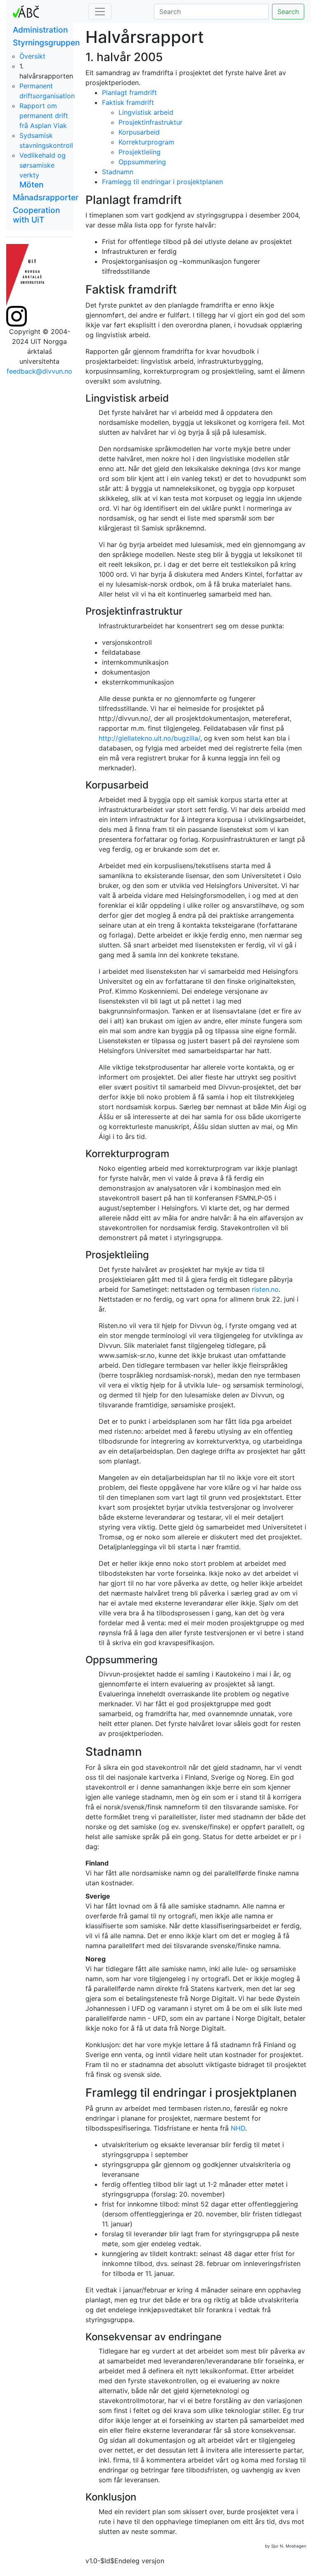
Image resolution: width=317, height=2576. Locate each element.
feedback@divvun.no (39, 371)
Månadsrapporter (46, 197)
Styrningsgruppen (46, 43)
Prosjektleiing (140, 152)
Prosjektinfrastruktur (150, 122)
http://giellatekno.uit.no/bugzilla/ (149, 738)
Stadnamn (118, 172)
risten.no (265, 1289)
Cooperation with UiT (36, 215)
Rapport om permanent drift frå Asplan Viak (44, 116)
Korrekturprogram (146, 142)
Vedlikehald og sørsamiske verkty (43, 165)
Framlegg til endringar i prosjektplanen (162, 182)
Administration (40, 30)
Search (288, 12)
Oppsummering (142, 162)
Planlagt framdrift (129, 92)
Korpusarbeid (139, 132)
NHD (238, 2128)
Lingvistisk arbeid (146, 112)
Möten (31, 185)
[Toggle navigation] (100, 12)
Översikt (32, 56)
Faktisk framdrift (128, 102)
